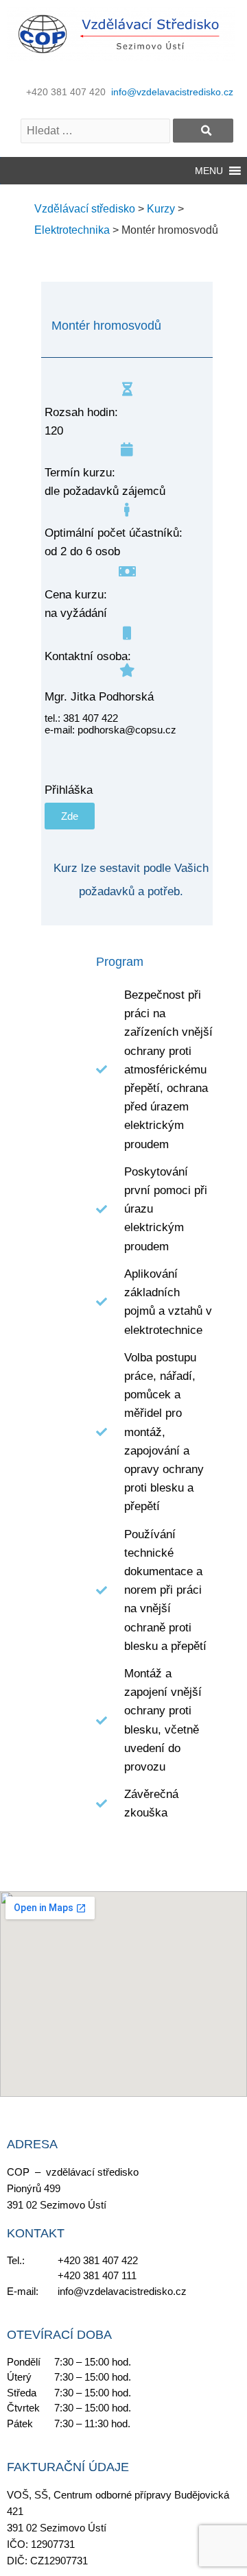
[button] (209, 171)
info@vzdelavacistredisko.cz (172, 92)
